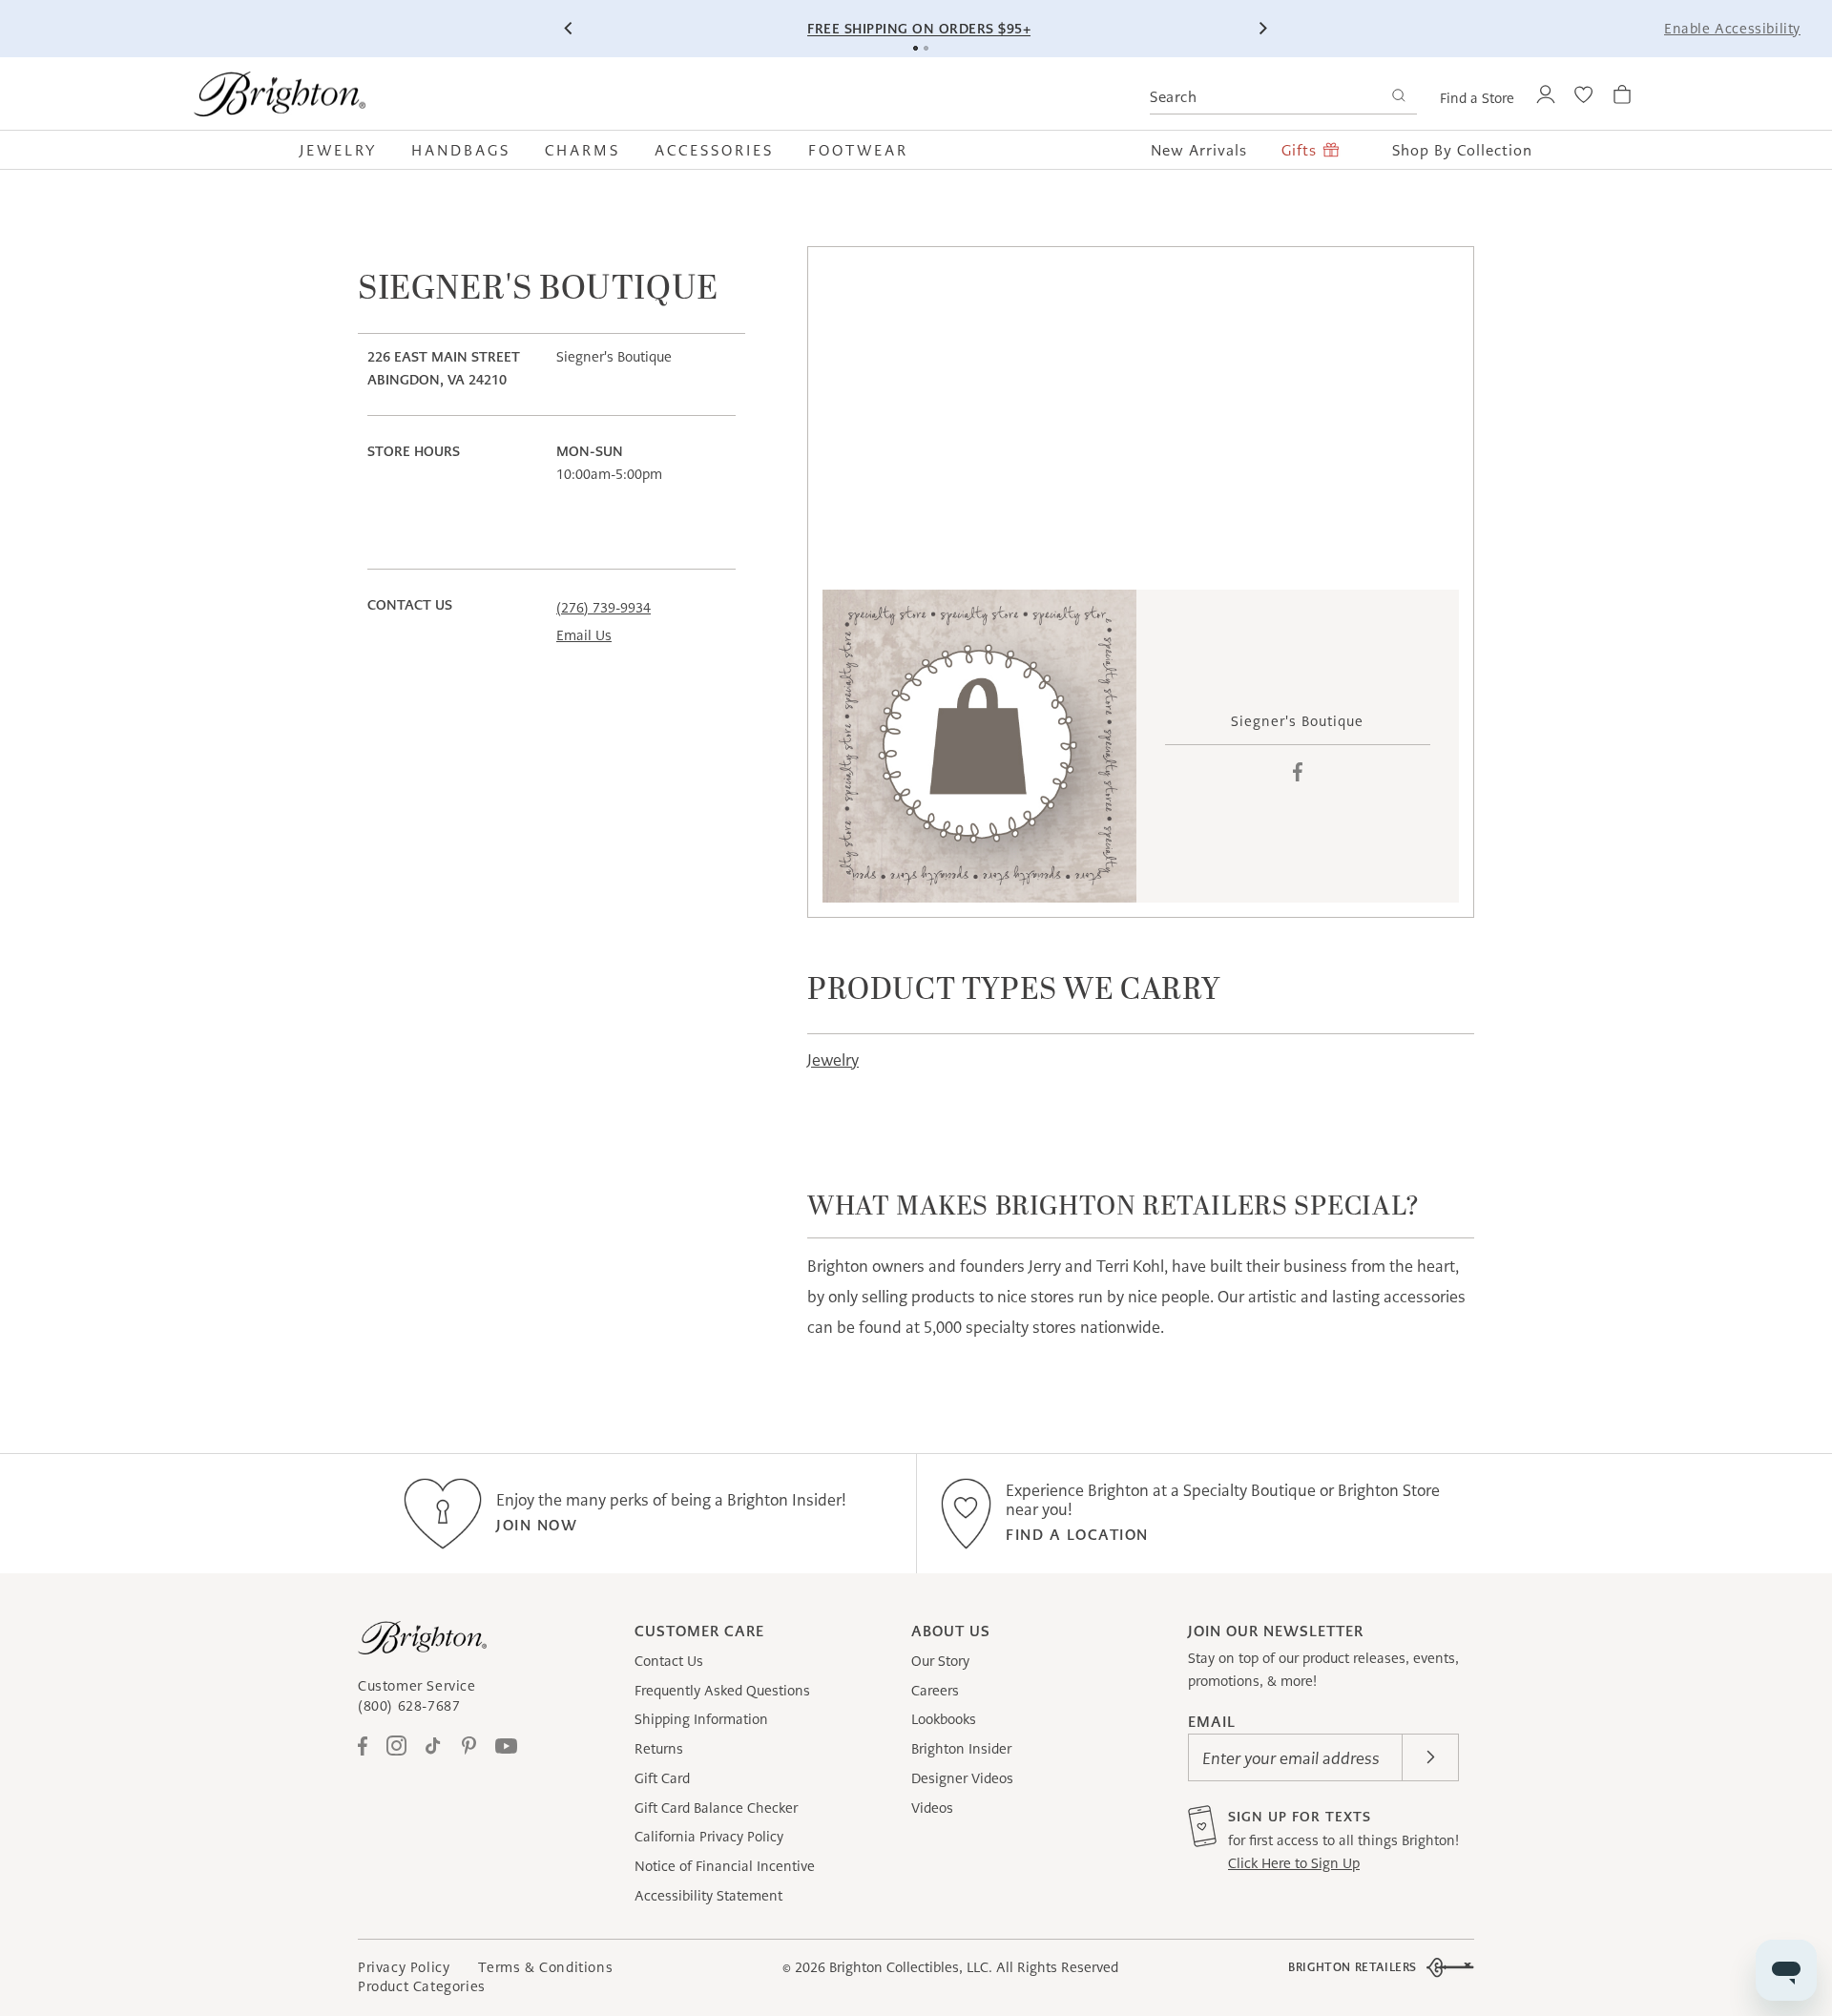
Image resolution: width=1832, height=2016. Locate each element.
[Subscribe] (1430, 1757)
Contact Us (669, 1661)
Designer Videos (962, 1778)
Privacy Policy (404, 1967)
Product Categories (422, 1986)
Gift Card (662, 1778)
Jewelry (833, 1060)
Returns (659, 1749)
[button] (347, 150)
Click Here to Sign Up (1294, 1863)
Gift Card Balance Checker (716, 1808)
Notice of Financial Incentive (725, 1866)
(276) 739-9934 (604, 608)
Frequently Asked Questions (722, 1691)
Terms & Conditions (545, 1967)
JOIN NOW (537, 1525)
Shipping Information (701, 1719)
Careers (935, 1691)
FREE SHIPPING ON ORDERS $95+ (919, 29)
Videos (932, 1808)
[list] (979, 747)
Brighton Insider (961, 1749)
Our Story (940, 1661)
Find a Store (1477, 98)
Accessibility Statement (708, 1896)
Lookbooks (944, 1719)
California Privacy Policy (709, 1837)
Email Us (584, 635)
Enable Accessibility (1732, 29)
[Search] (1398, 98)
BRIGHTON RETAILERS (1353, 1967)
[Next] (1262, 29)
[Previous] (570, 29)
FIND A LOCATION (1077, 1535)
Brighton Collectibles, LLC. (911, 1967)
